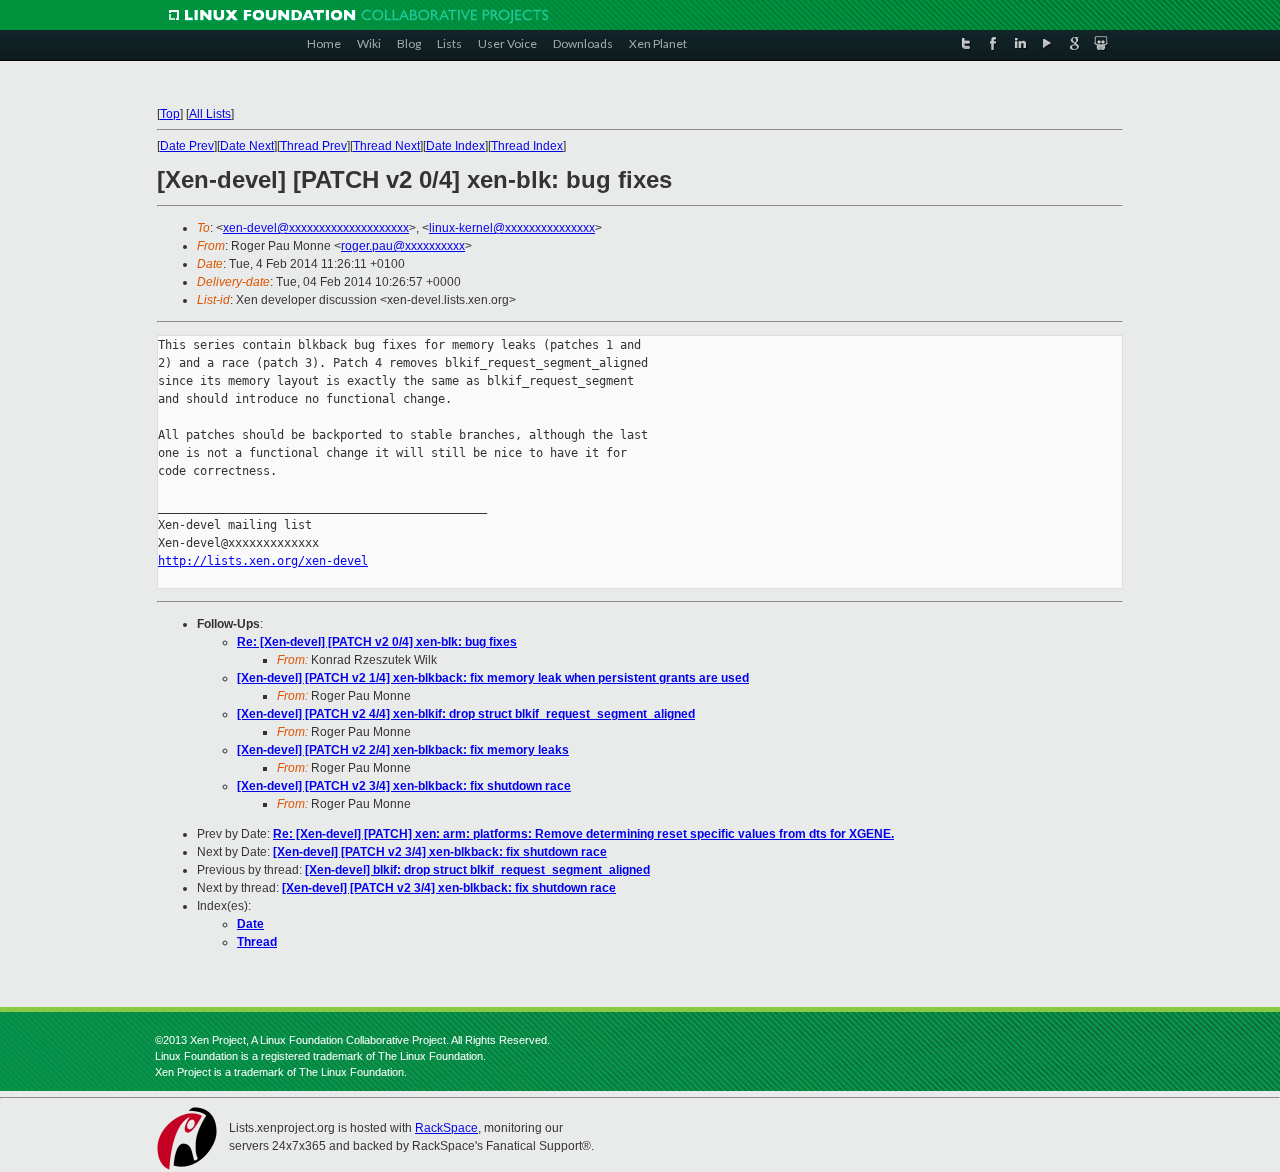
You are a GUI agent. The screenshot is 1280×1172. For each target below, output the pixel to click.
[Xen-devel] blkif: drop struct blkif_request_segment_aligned (477, 870)
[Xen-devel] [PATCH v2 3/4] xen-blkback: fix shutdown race (404, 786)
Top (170, 114)
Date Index (455, 146)
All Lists (210, 114)
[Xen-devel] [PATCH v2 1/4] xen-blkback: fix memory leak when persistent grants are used (493, 678)
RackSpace (446, 1128)
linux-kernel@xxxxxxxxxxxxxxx (512, 228)
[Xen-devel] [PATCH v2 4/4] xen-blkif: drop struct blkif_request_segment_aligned (466, 714)
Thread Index (527, 146)
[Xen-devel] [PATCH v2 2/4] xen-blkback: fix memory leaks (403, 750)
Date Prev (187, 146)
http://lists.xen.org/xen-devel (263, 561)
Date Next (247, 146)
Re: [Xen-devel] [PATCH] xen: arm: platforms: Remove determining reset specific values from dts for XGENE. (583, 834)
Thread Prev (313, 146)
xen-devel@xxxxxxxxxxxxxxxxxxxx (316, 228)
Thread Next (386, 146)
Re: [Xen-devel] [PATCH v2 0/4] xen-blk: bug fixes (377, 642)
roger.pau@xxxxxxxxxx (403, 246)
